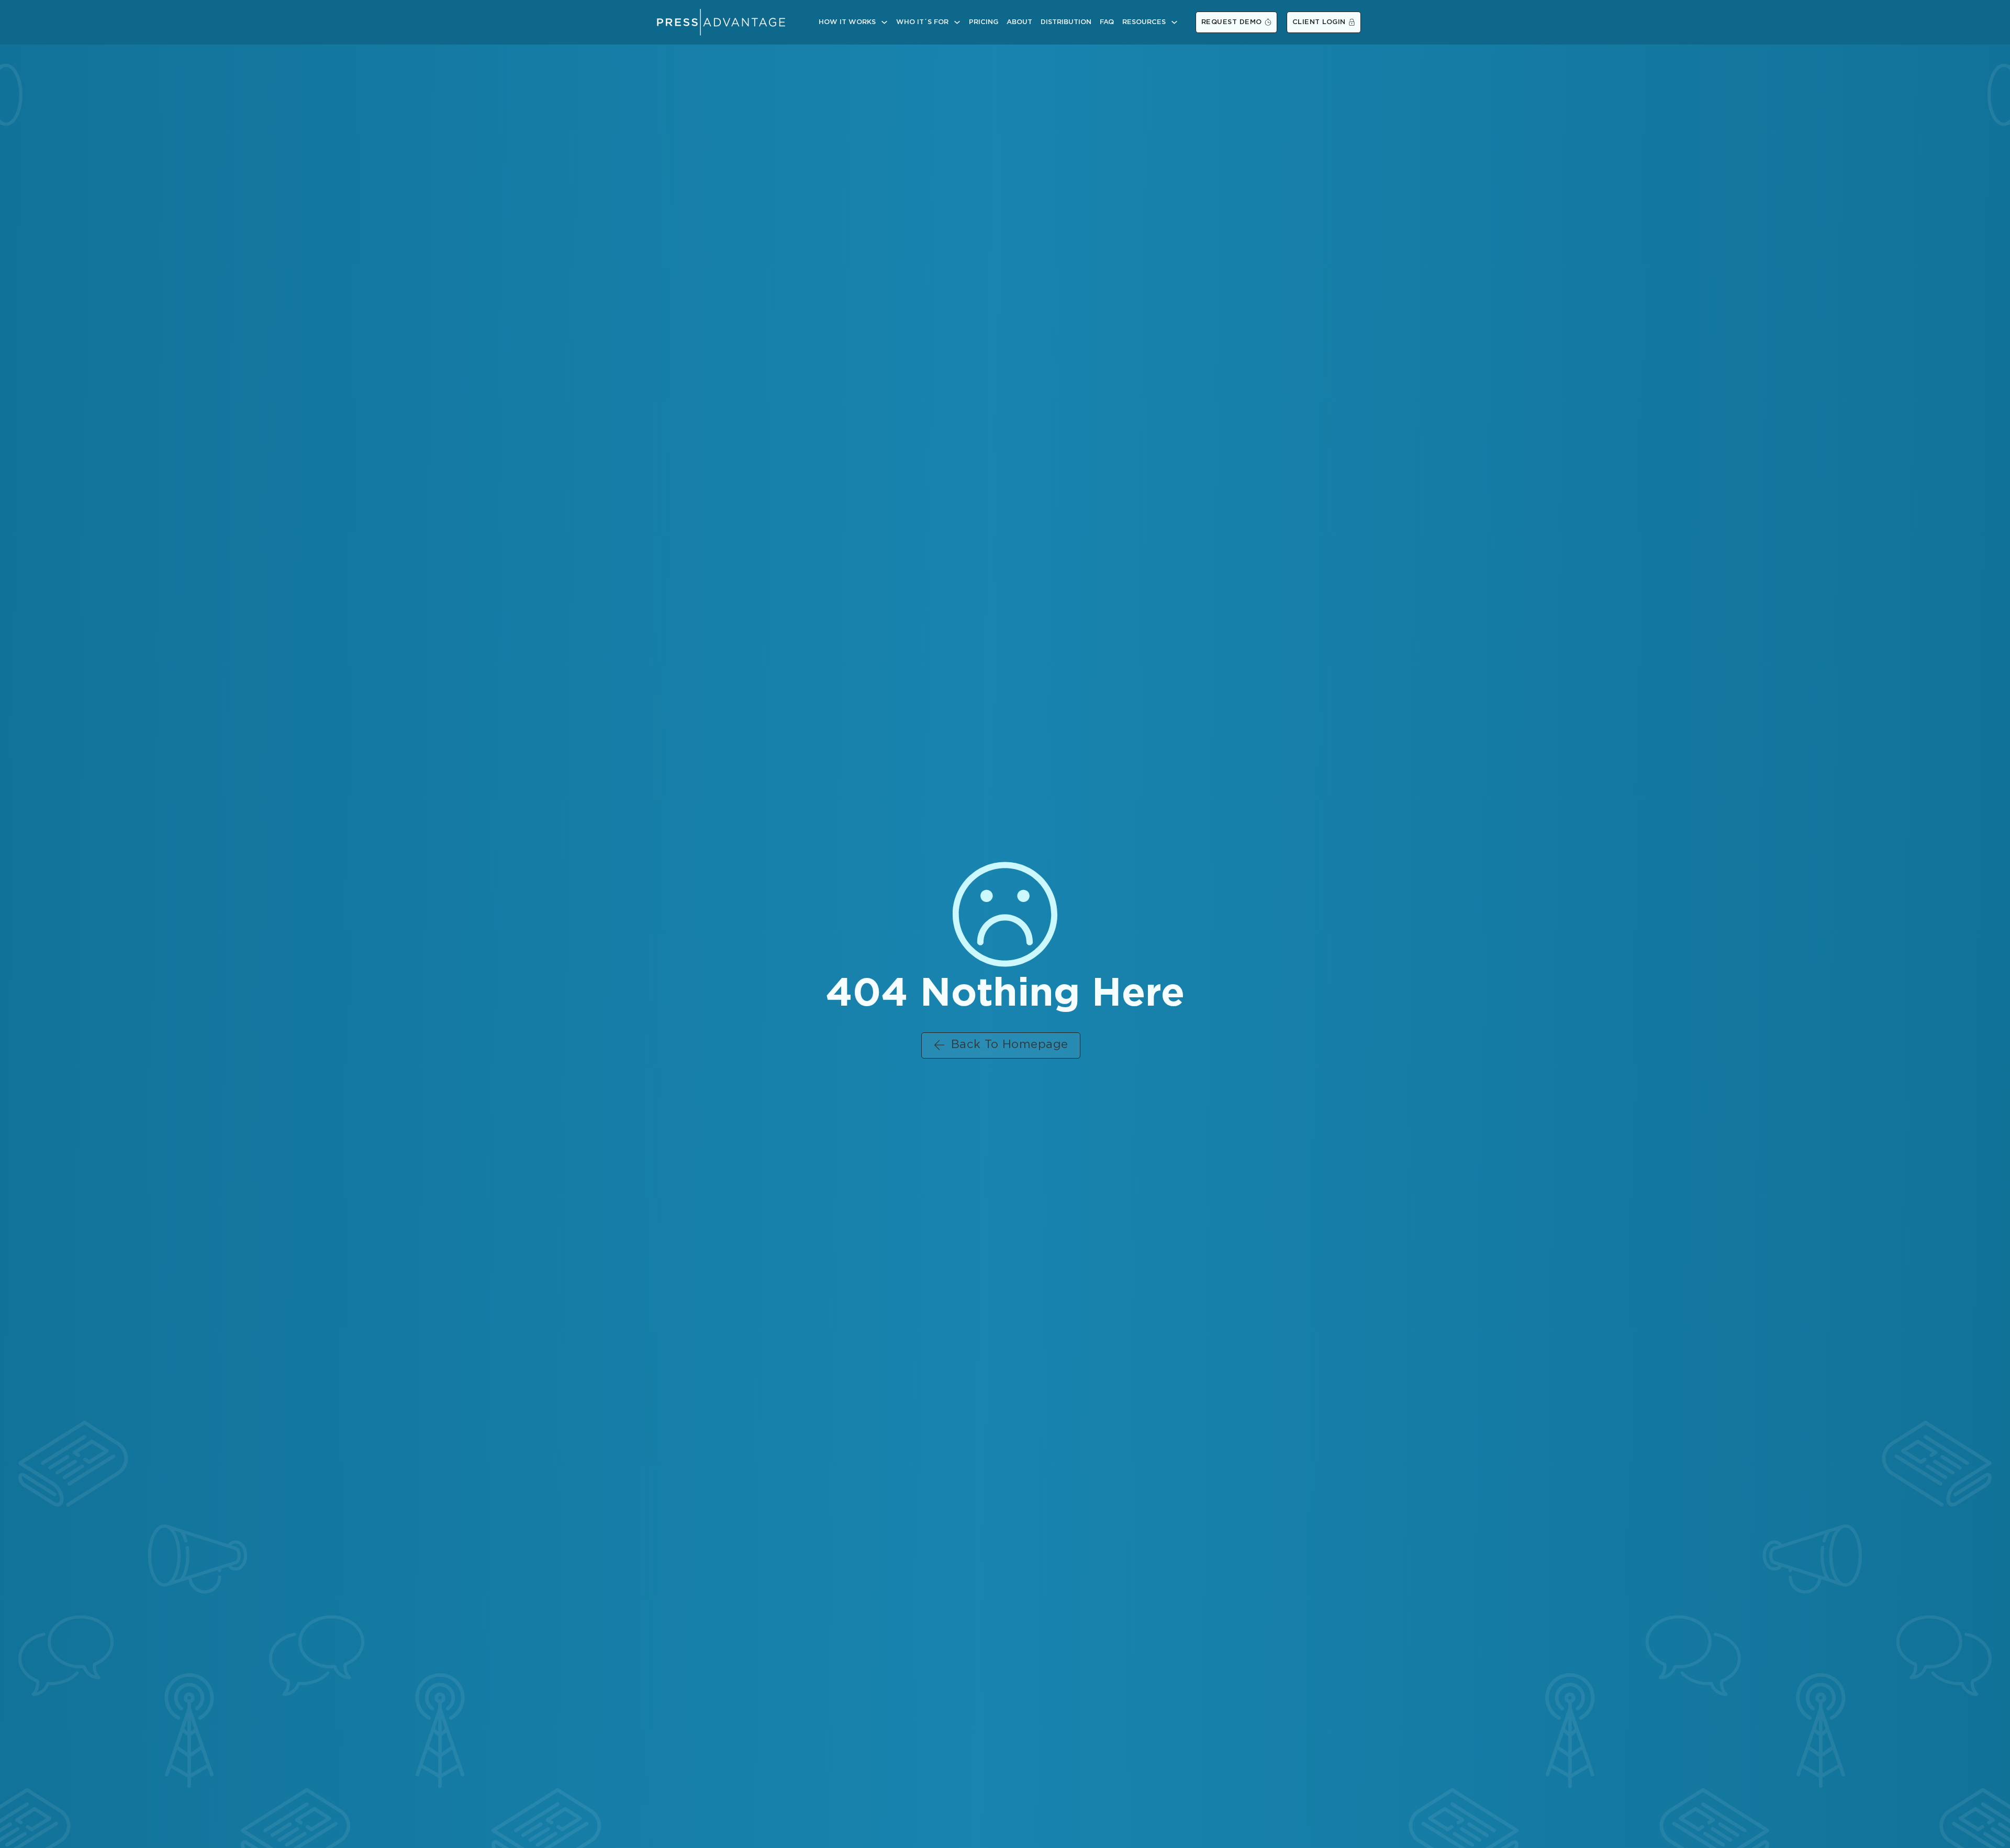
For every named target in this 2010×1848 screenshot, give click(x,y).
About (1019, 22)
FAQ (1107, 22)
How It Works (847, 22)
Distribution (1066, 22)
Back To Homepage (1010, 1045)
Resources (1144, 22)
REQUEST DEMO (1232, 22)
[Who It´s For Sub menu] (957, 22)
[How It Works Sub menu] (884, 22)
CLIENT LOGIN (1319, 22)
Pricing (984, 22)
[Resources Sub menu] (1174, 22)
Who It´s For (922, 22)
